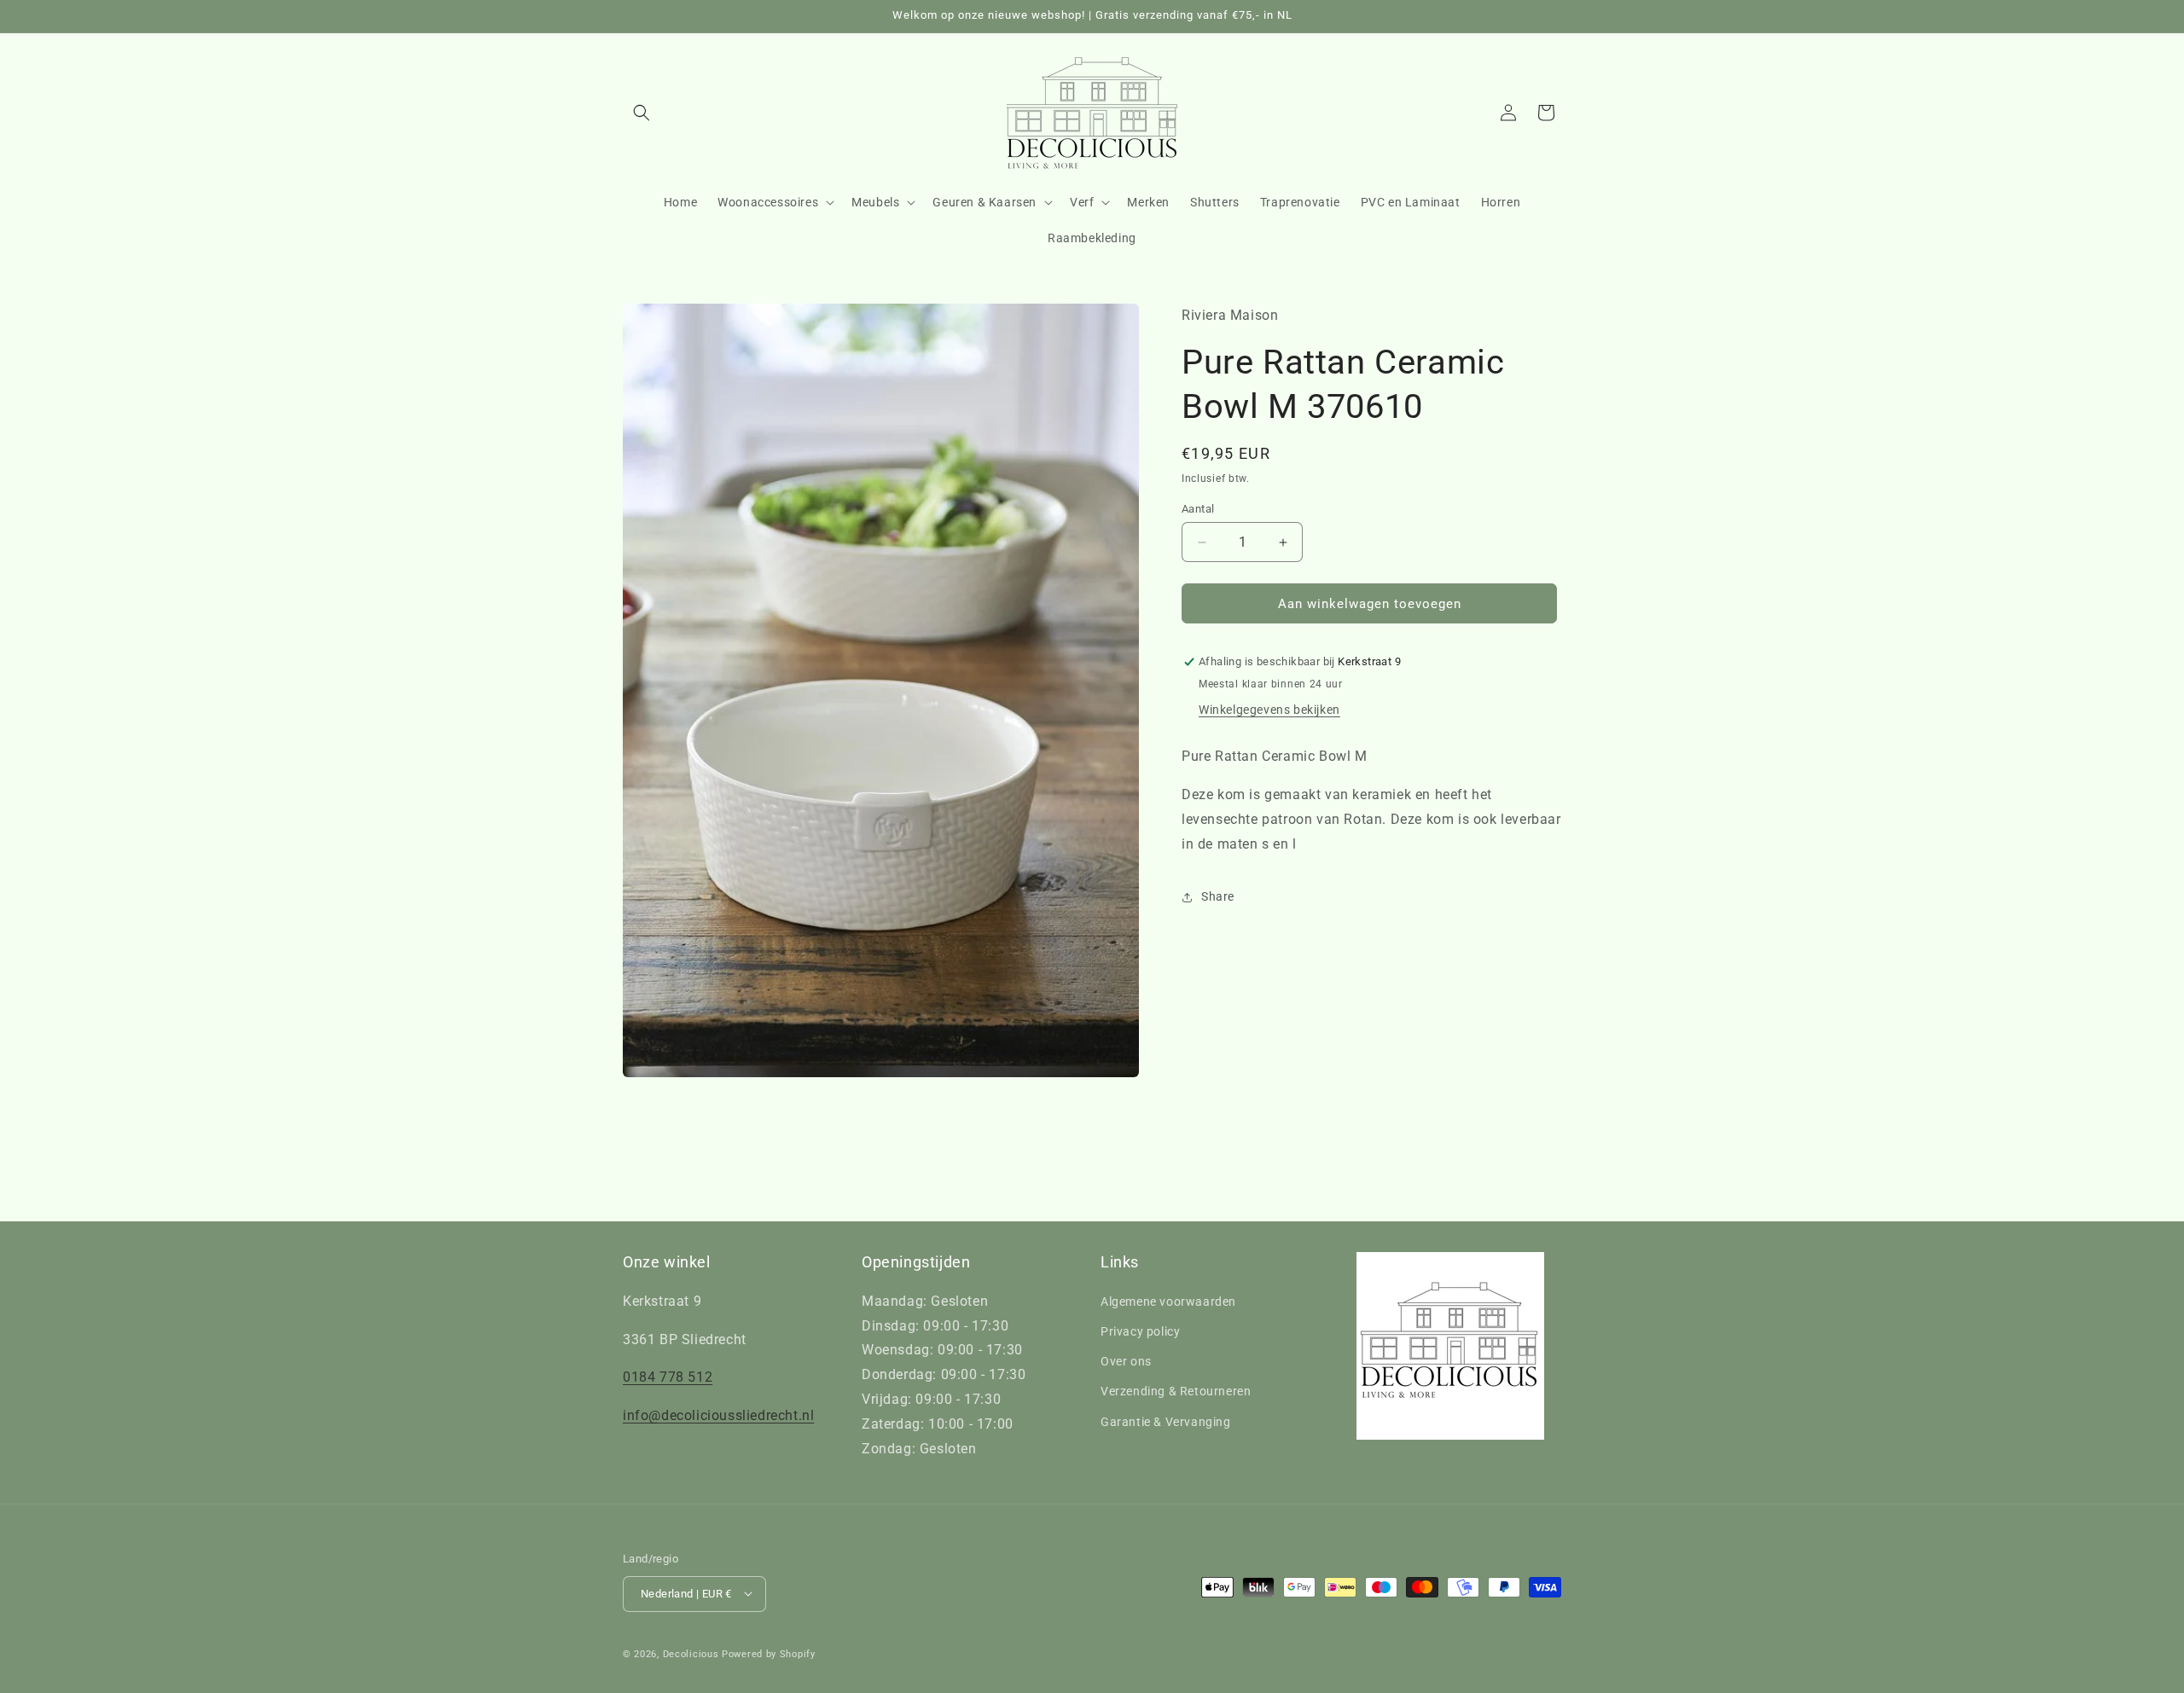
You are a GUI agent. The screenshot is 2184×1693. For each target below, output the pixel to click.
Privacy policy (1140, 1331)
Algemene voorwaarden (1168, 1301)
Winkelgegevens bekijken (1269, 710)
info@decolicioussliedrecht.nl (718, 1415)
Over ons (1126, 1361)
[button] (642, 113)
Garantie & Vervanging (1166, 1421)
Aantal (1198, 509)
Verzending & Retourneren (1176, 1391)
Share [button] (1218, 896)
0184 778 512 (668, 1377)
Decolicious (691, 1653)
